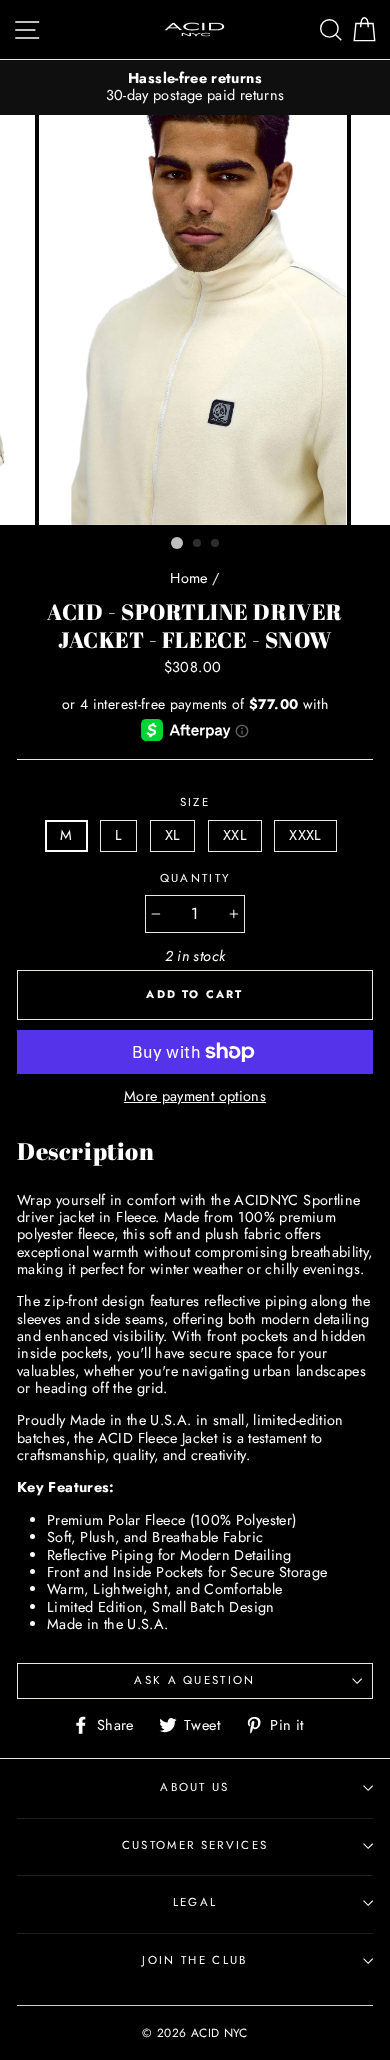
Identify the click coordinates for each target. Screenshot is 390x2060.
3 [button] (216, 544)
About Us (195, 1787)
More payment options (195, 1096)
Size (195, 803)
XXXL (305, 835)
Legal (195, 1902)
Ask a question (194, 1680)
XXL (235, 835)
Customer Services (195, 1845)
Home (188, 578)
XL (173, 835)
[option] (195, 87)
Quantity (195, 879)
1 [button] (177, 543)
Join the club (194, 1960)
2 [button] (198, 544)
